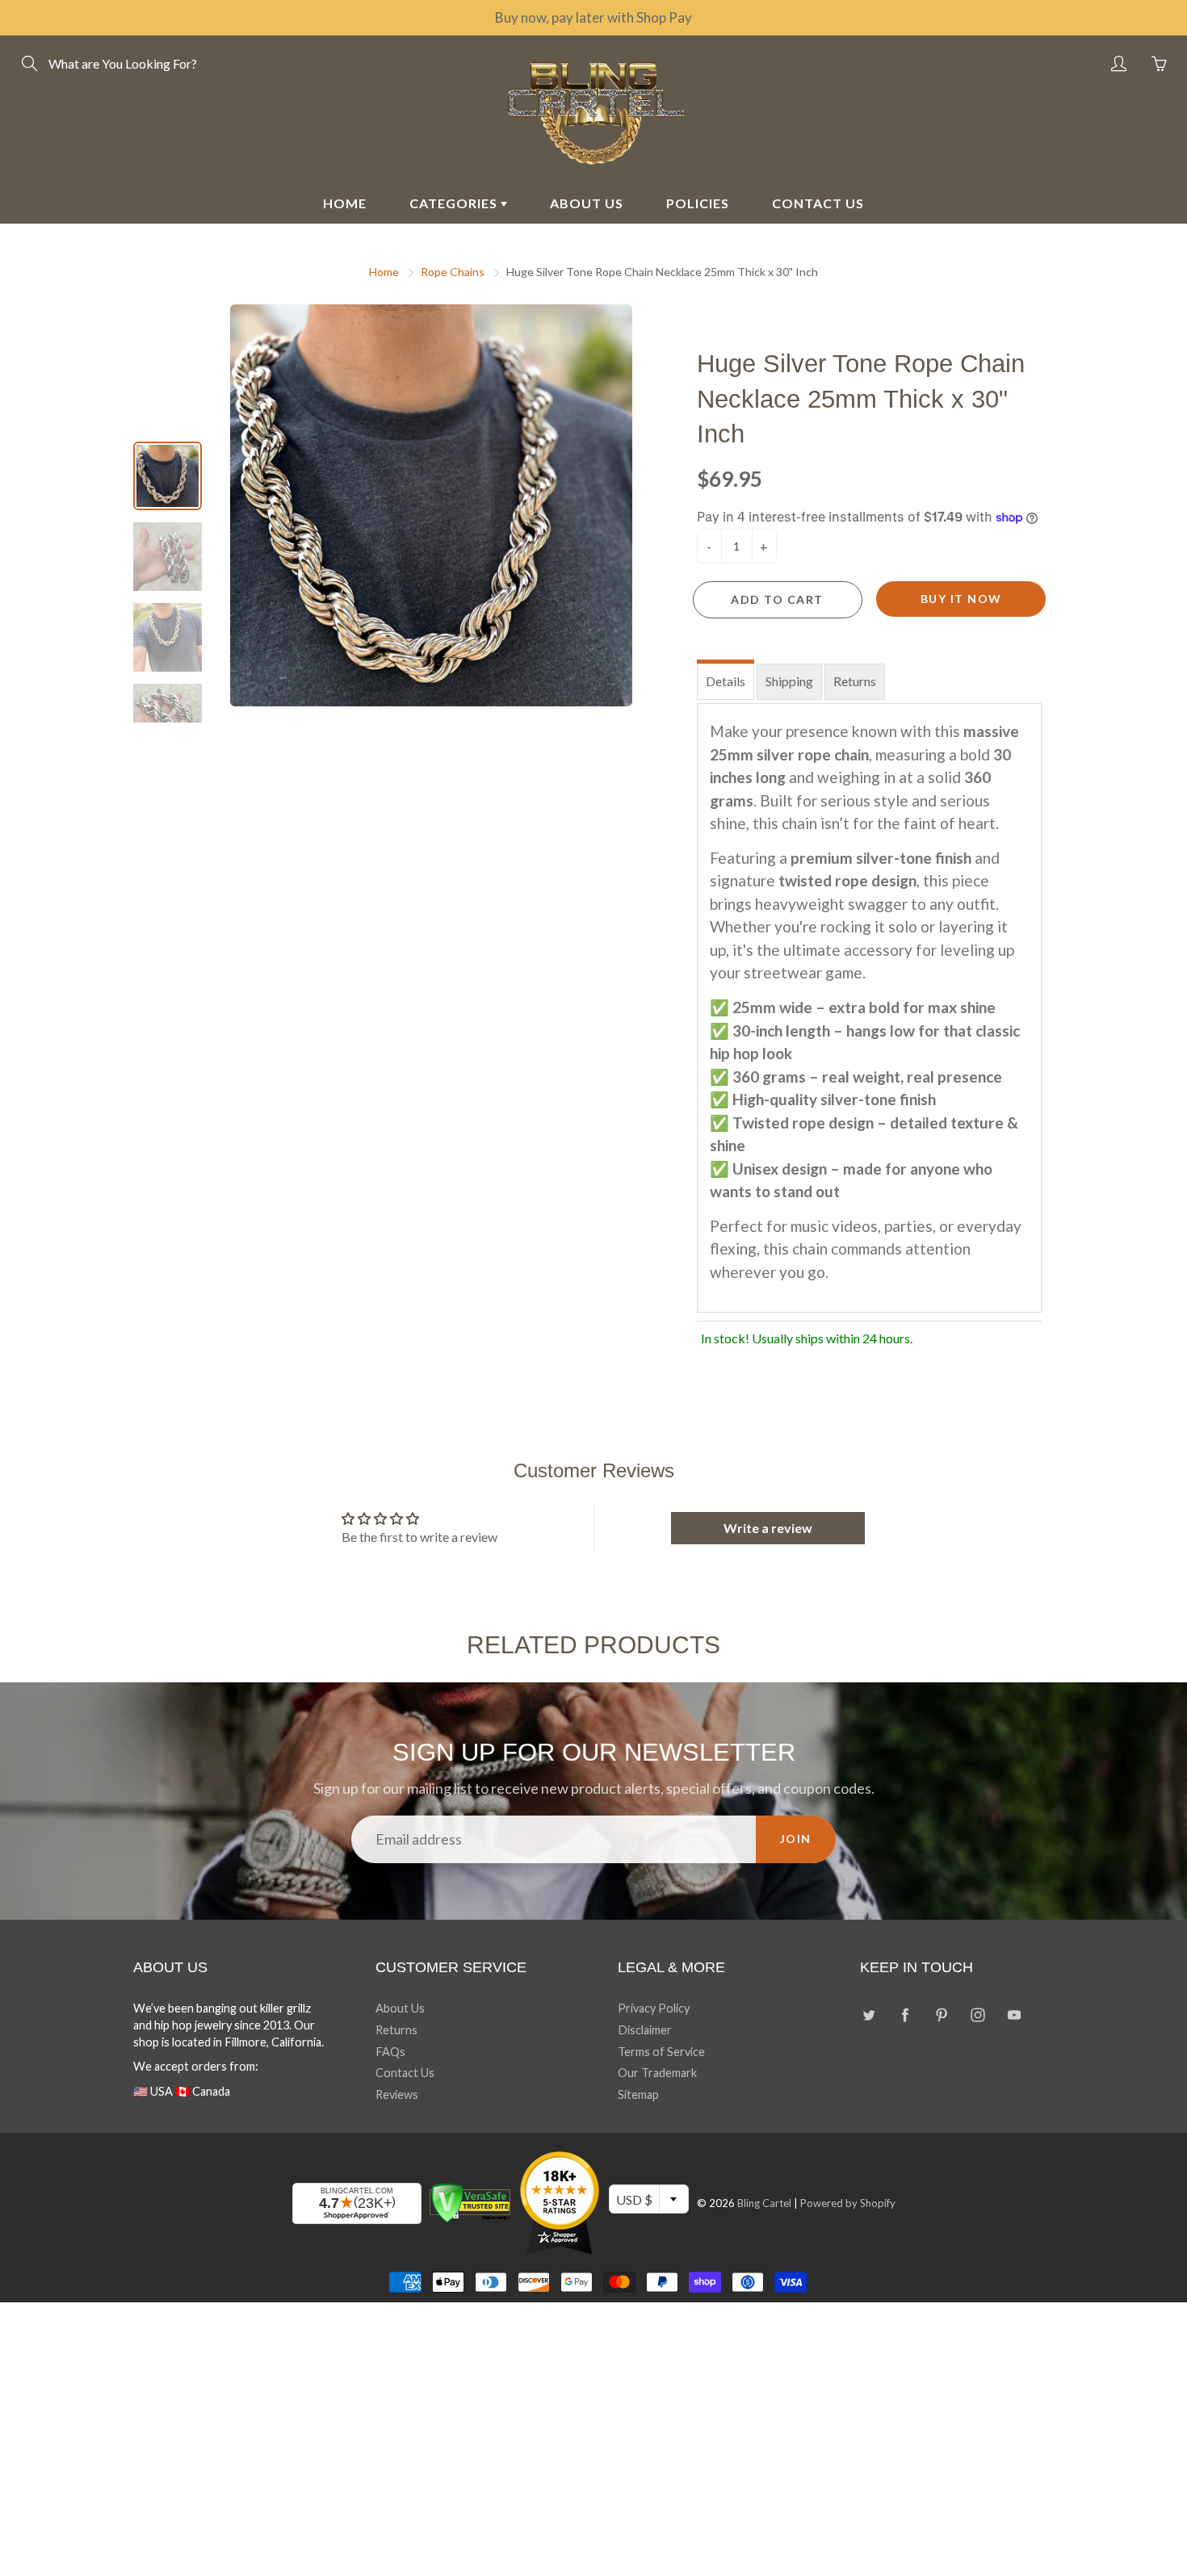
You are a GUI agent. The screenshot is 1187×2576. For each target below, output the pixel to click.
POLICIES (698, 203)
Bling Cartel (764, 2203)
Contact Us (405, 2073)
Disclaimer (645, 2030)
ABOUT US (587, 203)
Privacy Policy (654, 2008)
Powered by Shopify (848, 2203)
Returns (855, 681)
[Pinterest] (941, 2015)
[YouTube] (1014, 2015)
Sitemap (638, 2094)
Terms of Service (661, 2052)
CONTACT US (818, 203)
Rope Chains (453, 272)
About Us (400, 2008)
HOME (345, 203)
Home (384, 272)
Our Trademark (657, 2073)
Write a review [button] (768, 1528)
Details (726, 681)
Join (796, 1839)
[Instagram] (977, 2015)
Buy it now (961, 599)
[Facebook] (905, 2015)
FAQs (390, 2052)
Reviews (397, 2094)
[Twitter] (868, 2015)
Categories (455, 203)
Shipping (789, 681)
